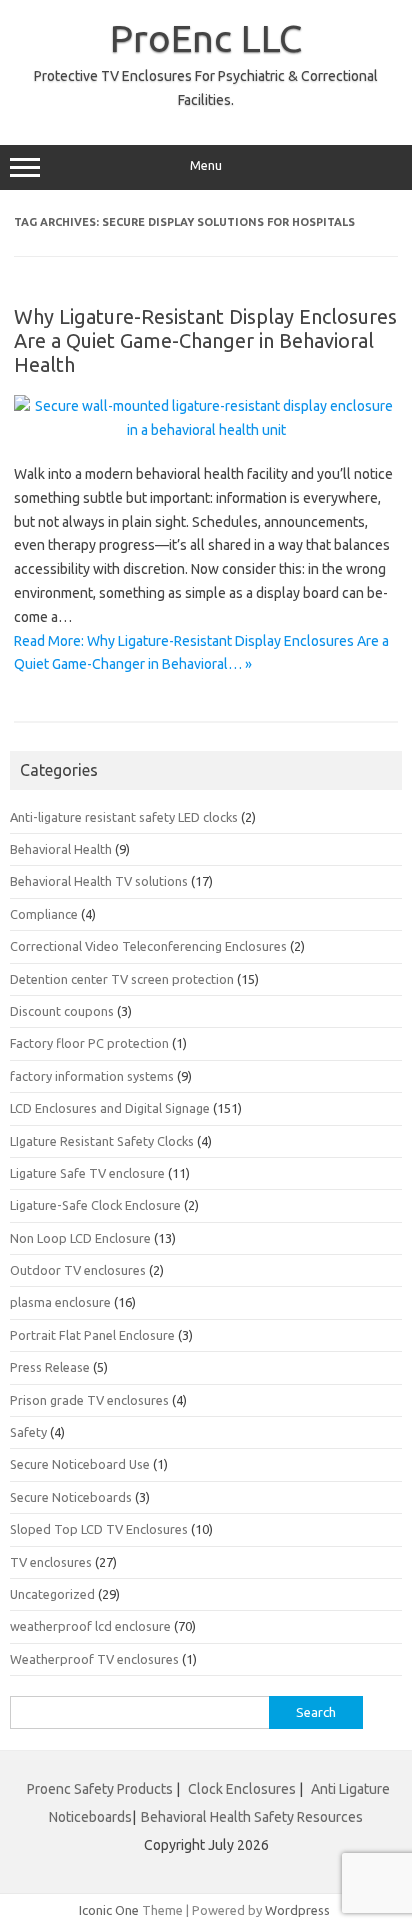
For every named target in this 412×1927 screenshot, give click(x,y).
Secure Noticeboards (71, 1497)
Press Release (50, 1367)
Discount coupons (62, 1011)
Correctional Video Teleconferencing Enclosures (148, 946)
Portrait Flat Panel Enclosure (92, 1335)
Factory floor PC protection (89, 1043)
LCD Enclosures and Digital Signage (110, 1108)
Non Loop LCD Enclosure (80, 1238)
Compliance (44, 914)
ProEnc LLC (206, 38)
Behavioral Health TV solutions (99, 881)
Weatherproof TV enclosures (94, 1659)
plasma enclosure (60, 1302)
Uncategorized (52, 1594)
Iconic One (109, 1910)
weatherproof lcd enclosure (90, 1626)
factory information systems (92, 1076)
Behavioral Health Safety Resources (252, 1817)
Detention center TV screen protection (122, 979)
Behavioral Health (61, 849)
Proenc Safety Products (101, 1789)
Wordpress (297, 1910)
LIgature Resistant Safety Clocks (102, 1141)
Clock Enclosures (242, 1789)
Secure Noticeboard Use (80, 1464)
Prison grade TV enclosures (89, 1400)
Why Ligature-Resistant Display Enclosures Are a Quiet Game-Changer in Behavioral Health (205, 340)
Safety (28, 1432)
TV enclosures (51, 1562)
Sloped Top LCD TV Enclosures (99, 1529)
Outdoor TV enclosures (78, 1270)
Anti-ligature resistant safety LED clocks (124, 817)
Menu (206, 165)
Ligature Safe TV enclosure (87, 1173)
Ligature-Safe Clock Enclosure (95, 1205)
